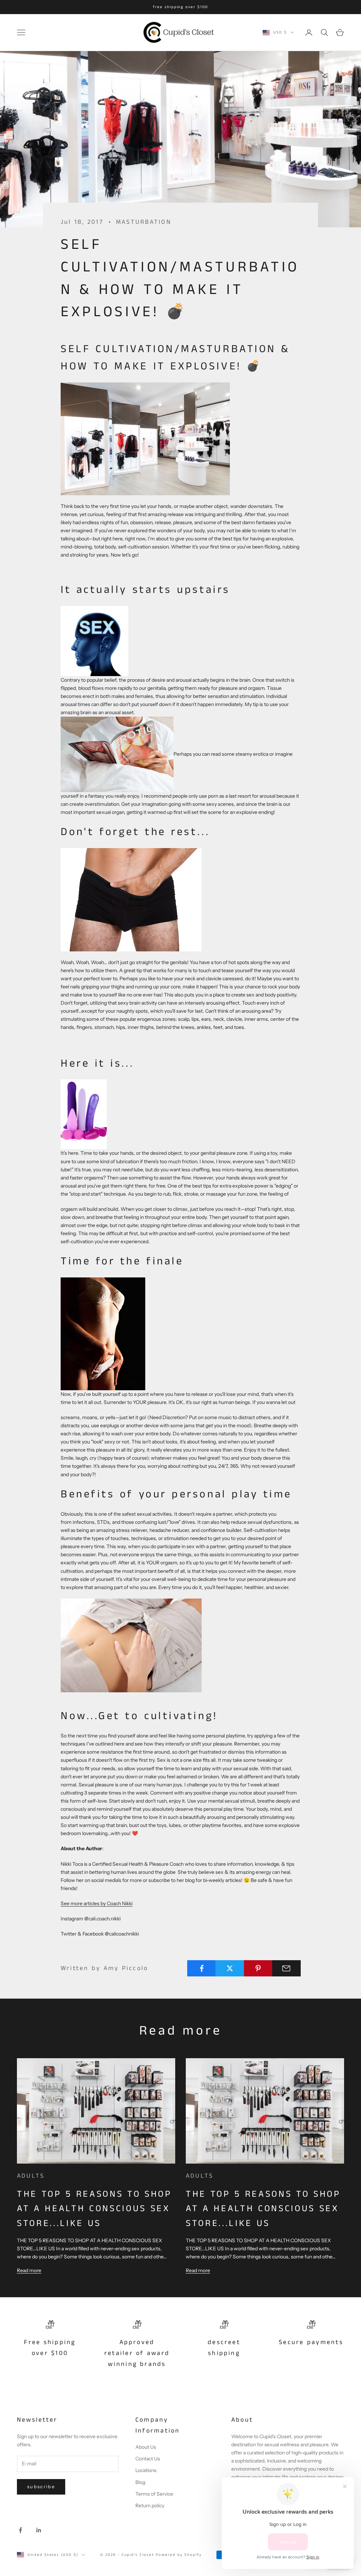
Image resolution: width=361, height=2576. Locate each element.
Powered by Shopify (179, 2555)
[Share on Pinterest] (258, 1968)
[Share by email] (286, 1968)
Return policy (150, 2506)
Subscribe (41, 2486)
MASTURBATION (144, 222)
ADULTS (31, 2176)
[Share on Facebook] (201, 1968)
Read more (29, 2270)
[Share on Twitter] (230, 1968)
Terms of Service (154, 2494)
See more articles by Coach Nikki (97, 1903)
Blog (140, 2482)
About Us (146, 2447)
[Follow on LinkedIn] (39, 2530)
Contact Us (148, 2459)
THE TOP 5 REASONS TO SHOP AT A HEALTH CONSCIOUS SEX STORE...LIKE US (94, 2209)
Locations (146, 2470)
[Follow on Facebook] (20, 2530)
